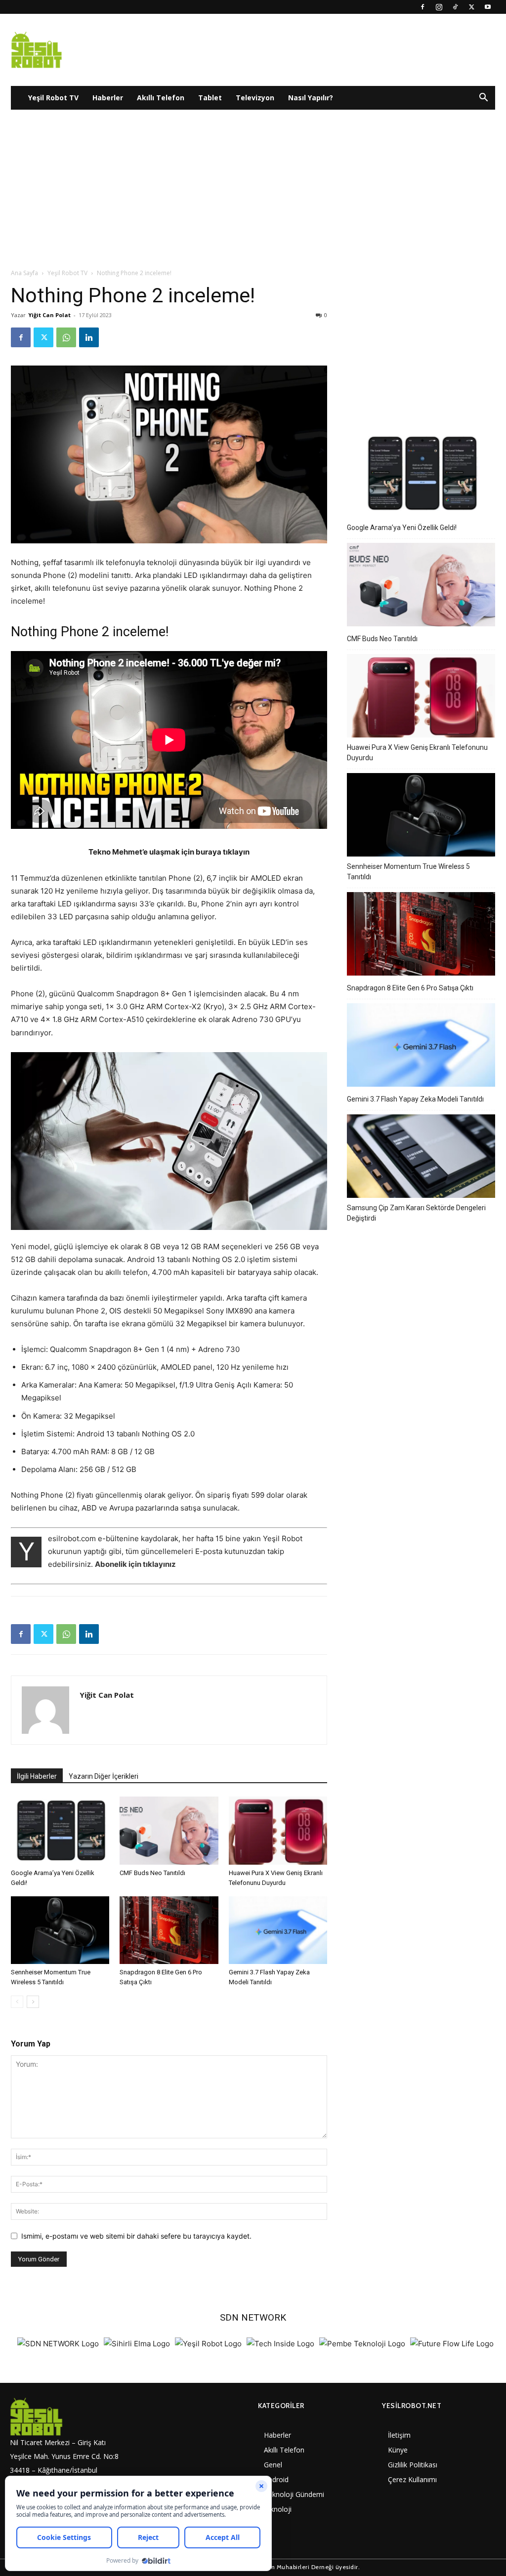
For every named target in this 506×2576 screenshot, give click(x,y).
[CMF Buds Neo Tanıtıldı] (169, 1830)
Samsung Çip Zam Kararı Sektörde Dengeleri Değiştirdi (416, 1213)
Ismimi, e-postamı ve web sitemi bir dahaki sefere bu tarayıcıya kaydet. (136, 2236)
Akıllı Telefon (161, 98)
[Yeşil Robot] (208, 2344)
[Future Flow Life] (452, 2344)
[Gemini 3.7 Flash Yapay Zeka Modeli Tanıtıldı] (278, 1930)
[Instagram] (439, 7)
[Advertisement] (253, 194)
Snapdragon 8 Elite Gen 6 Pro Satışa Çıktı (410, 988)
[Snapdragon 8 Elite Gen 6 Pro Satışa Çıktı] (169, 1930)
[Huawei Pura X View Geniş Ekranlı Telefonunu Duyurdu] (278, 1830)
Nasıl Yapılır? (311, 98)
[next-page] (33, 2002)
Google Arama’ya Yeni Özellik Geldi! (402, 528)
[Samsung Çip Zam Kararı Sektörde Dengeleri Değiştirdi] (421, 1158)
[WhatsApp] (66, 337)
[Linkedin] (89, 337)
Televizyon (255, 98)
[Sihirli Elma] (137, 2344)
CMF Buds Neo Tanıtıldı (152, 1873)
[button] (483, 99)
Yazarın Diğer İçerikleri (104, 1776)
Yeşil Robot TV (53, 98)
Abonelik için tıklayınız (135, 1564)
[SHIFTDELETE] (58, 2344)
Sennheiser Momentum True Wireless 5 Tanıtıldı (408, 872)
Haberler (108, 98)
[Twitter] (471, 7)
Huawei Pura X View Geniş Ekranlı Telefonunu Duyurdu (417, 753)
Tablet (210, 98)
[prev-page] (17, 2002)
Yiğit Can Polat (49, 315)
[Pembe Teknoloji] (362, 2344)
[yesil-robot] (67, 2416)
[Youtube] (488, 7)
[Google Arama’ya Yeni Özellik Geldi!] (60, 1830)
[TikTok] (455, 7)
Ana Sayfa (24, 273)
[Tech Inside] (280, 2344)
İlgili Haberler (37, 1776)
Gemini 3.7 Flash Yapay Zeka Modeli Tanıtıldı (415, 1099)
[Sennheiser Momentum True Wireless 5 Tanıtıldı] (60, 1930)
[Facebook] (422, 7)
